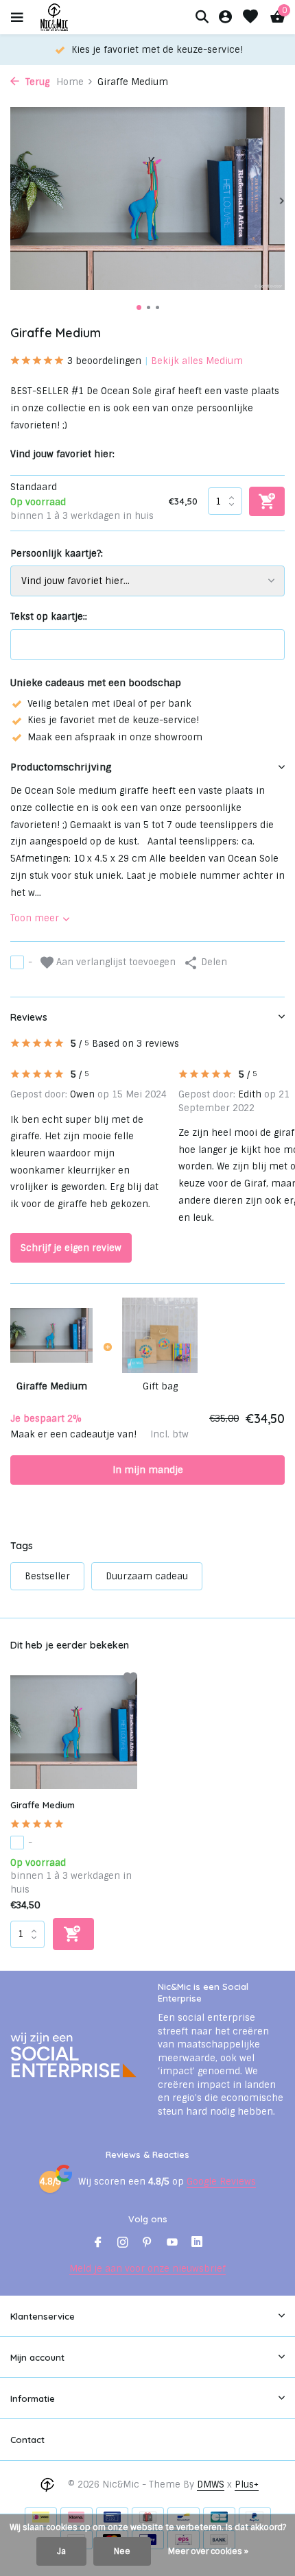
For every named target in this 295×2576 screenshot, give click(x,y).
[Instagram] (123, 2244)
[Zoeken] (202, 16)
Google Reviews (221, 2182)
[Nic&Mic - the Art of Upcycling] (78, 17)
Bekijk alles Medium (197, 361)
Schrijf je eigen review (71, 1248)
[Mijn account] (225, 17)
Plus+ (247, 2484)
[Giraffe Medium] (74, 1732)
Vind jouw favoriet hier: (62, 454)
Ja (61, 2551)
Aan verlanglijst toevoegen (115, 962)
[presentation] (14, 201)
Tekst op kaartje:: (49, 617)
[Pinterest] (147, 2244)
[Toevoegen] (73, 1934)
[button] (139, 307)
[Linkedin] (197, 2244)
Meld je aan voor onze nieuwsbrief (147, 2269)
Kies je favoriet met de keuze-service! (113, 720)
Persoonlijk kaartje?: (57, 554)
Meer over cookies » (208, 2551)
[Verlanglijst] (250, 17)
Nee (122, 2551)
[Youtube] (172, 2244)
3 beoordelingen (104, 361)
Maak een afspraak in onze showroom (115, 737)
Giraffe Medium (43, 1805)
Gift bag (160, 1386)
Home (70, 82)
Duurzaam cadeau (147, 1576)
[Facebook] (98, 2244)
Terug (36, 82)
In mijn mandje (148, 1470)
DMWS (211, 2484)
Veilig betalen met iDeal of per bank (109, 704)
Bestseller (47, 1576)
